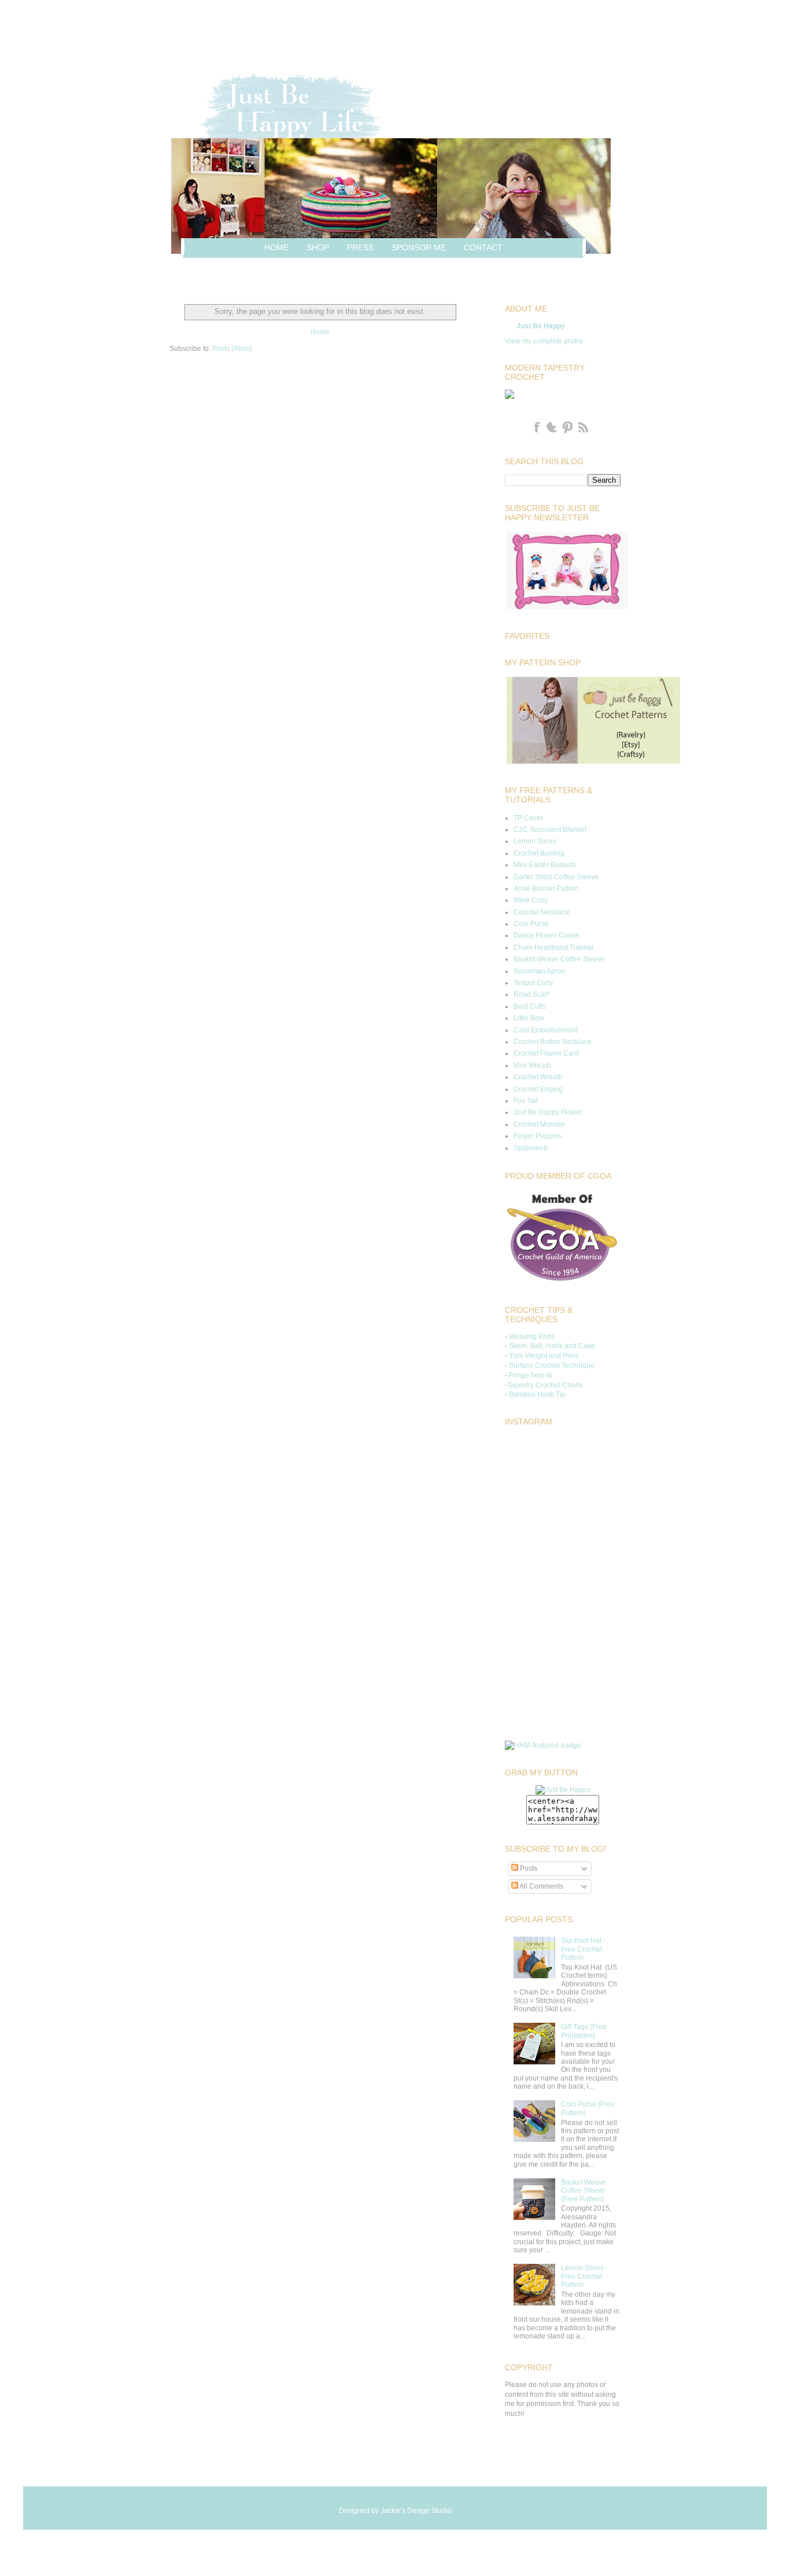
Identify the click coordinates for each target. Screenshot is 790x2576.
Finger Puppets (538, 1136)
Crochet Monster (540, 1124)
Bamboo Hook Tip (537, 1394)
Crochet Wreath (538, 1077)
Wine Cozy (531, 900)
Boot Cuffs (530, 1006)
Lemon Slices (535, 841)
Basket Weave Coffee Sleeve (559, 959)
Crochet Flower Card (546, 1053)
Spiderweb (531, 1148)
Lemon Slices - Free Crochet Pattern (584, 2276)
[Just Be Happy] (563, 1790)
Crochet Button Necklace (553, 1042)
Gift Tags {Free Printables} (584, 2031)
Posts (528, 1868)
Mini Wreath (532, 1065)
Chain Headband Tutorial (553, 948)
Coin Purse (531, 924)
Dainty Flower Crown (547, 935)
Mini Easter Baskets (544, 865)
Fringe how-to (531, 1375)
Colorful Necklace (542, 912)
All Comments (541, 1886)
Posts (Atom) (232, 349)
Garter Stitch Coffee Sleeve (556, 877)
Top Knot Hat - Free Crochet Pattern (583, 1949)
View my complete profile (544, 341)
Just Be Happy (541, 326)
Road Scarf (531, 994)
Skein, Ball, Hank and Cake (552, 1346)
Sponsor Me (419, 247)
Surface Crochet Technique (552, 1365)
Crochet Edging (538, 1089)
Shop (318, 247)
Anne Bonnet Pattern (546, 889)
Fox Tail (526, 1101)
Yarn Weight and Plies (544, 1356)
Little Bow (529, 1018)
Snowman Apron (540, 971)
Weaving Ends (532, 1337)
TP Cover (528, 818)
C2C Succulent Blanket (550, 830)
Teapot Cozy (533, 983)
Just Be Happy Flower (548, 1112)
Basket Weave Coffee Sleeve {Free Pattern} (584, 2191)
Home (276, 247)
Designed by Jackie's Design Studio (395, 2511)
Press (360, 247)
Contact (483, 247)
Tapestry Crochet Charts (545, 1385)
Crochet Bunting (539, 853)
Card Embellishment (546, 1030)
